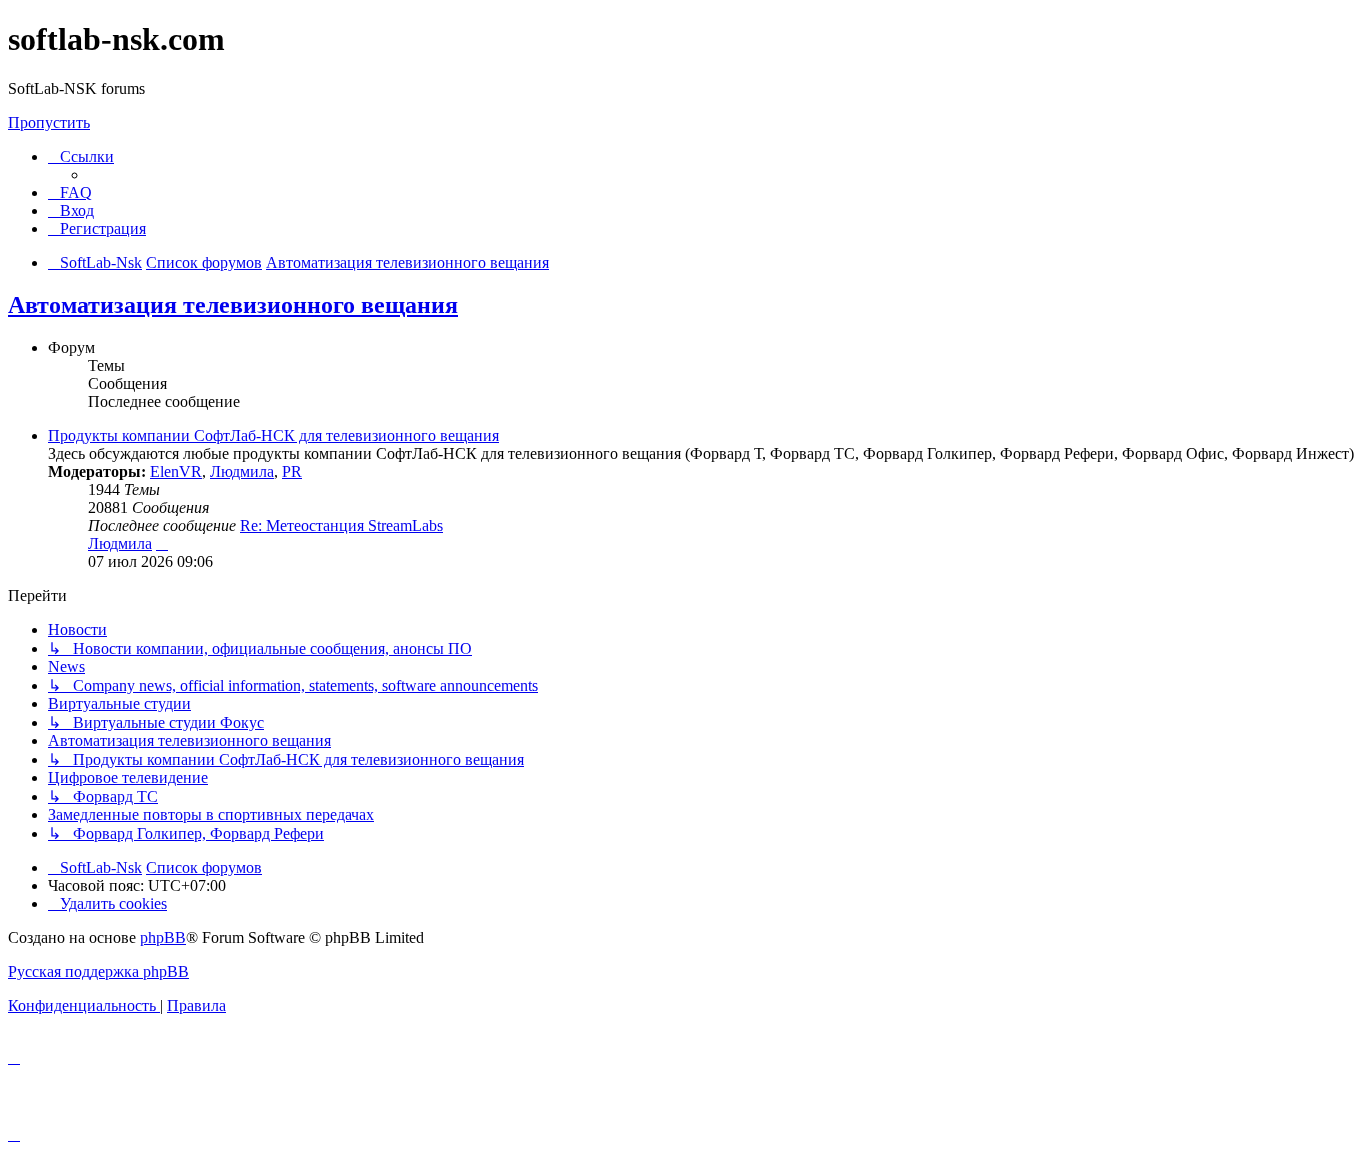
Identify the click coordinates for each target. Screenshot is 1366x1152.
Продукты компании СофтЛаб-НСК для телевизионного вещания (273, 435)
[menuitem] (70, 192)
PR (292, 471)
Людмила (242, 471)
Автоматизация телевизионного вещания (233, 305)
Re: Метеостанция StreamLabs (341, 525)
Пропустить (49, 122)
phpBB (163, 937)
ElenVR (176, 471)
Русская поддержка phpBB (98, 971)
